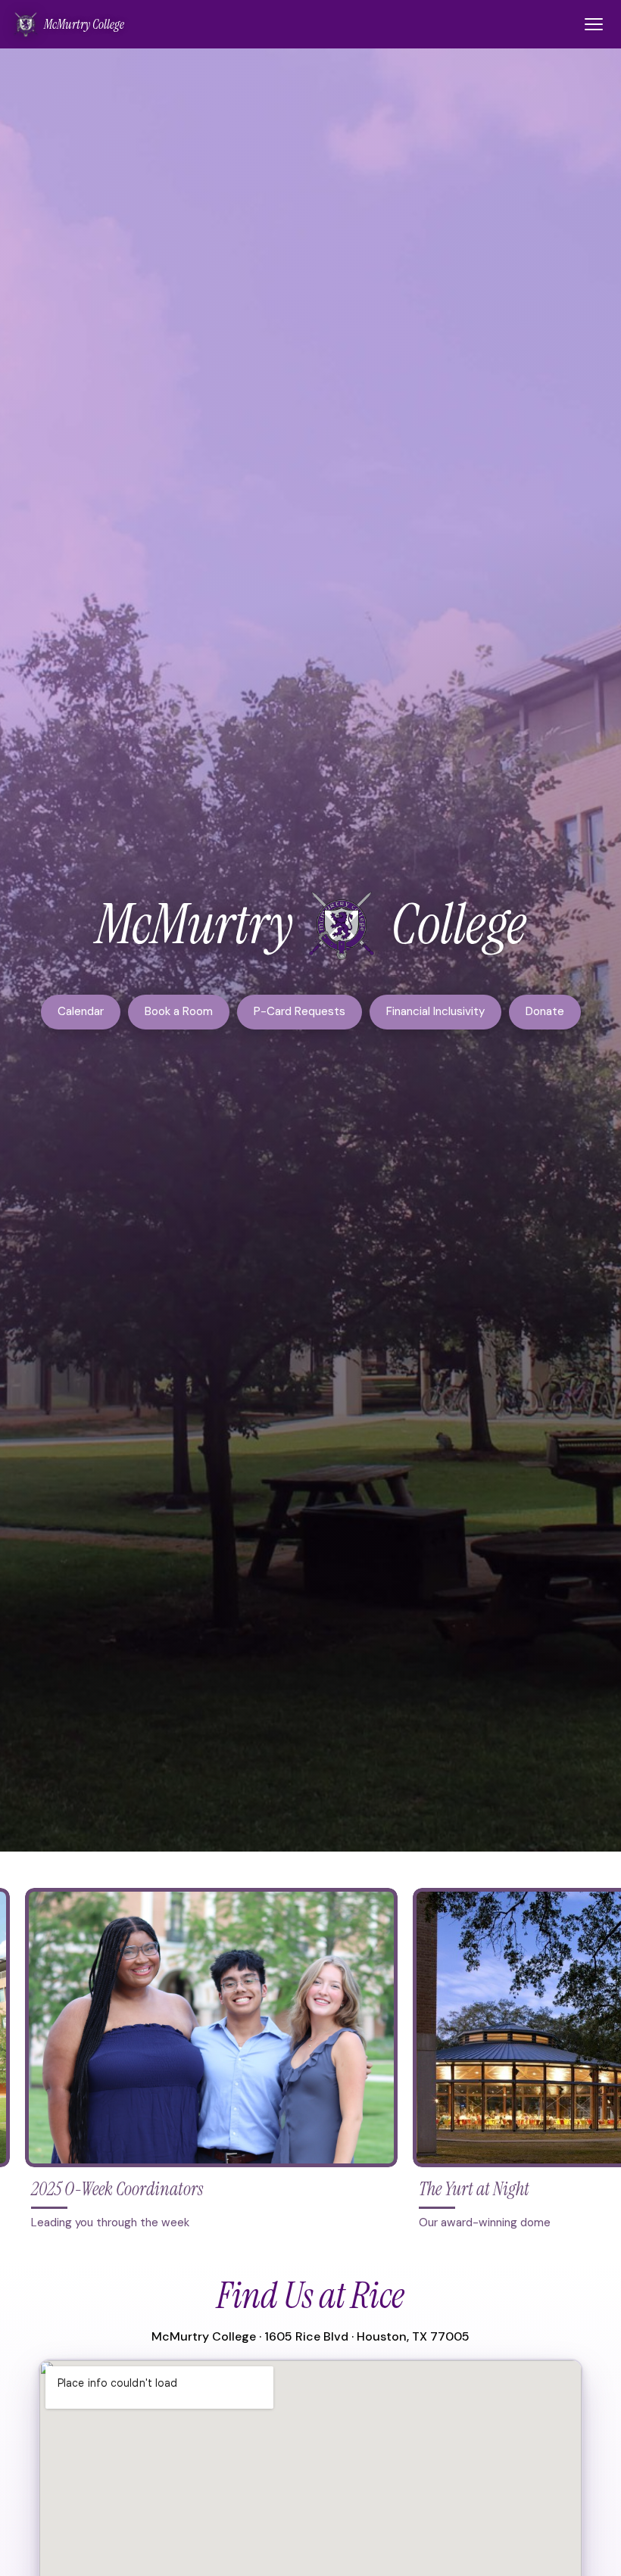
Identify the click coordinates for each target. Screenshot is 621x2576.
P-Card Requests (300, 1011)
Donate (545, 1011)
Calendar (81, 1011)
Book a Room (179, 1011)
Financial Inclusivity (435, 1011)
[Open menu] (594, 24)
